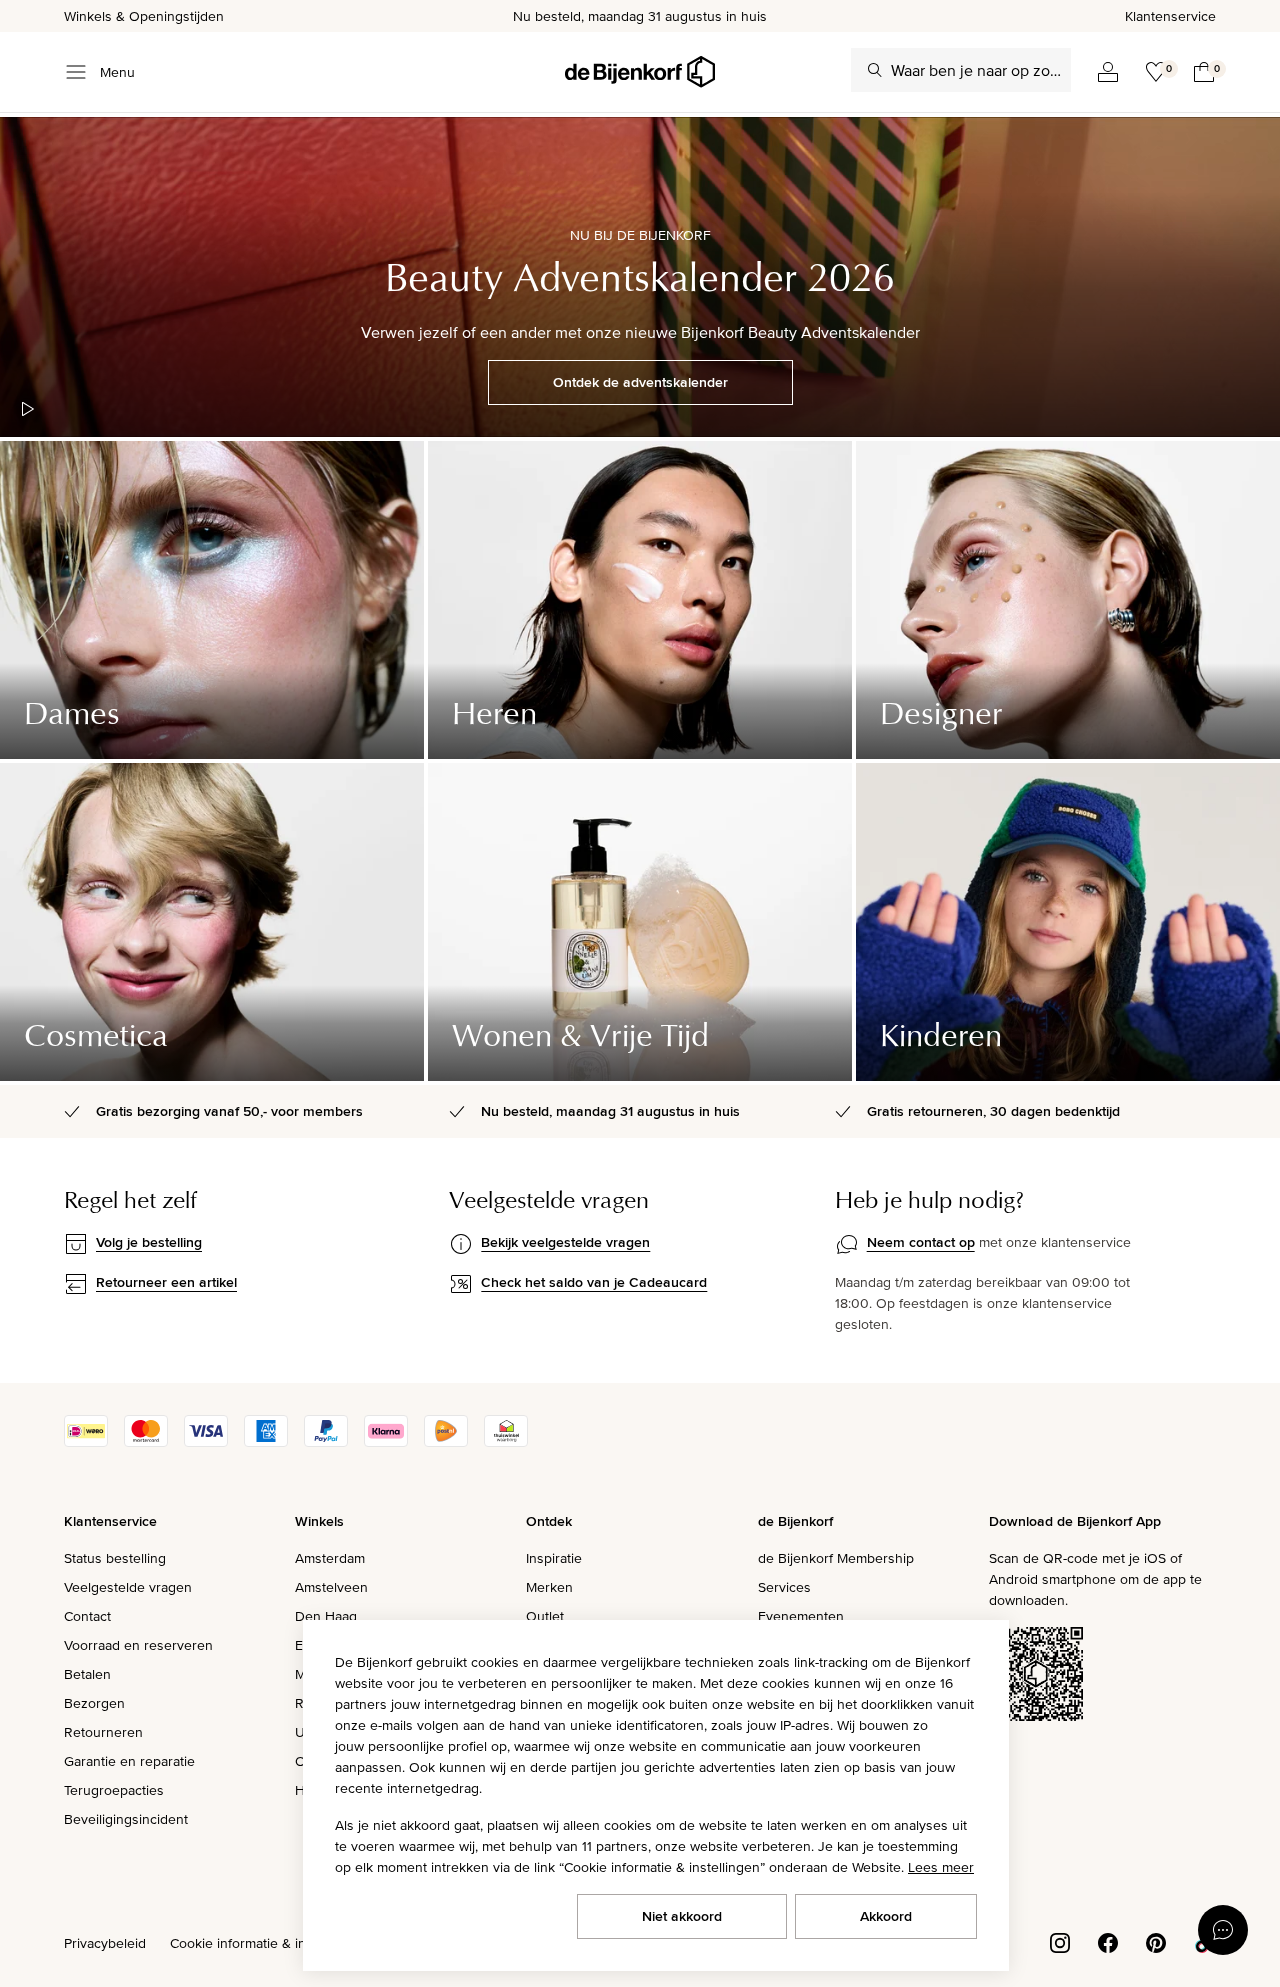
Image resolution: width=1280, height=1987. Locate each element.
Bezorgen (94, 1703)
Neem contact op (921, 1242)
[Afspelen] (28, 409)
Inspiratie (554, 1558)
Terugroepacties (114, 1790)
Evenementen (801, 1616)
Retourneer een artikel (166, 1282)
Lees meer (941, 1867)
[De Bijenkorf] (640, 72)
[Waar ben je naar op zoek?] (875, 70)
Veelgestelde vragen (128, 1587)
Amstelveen (331, 1587)
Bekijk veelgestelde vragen (565, 1242)
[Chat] (1223, 1930)
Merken (549, 1587)
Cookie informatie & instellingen (268, 1943)
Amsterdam (330, 1558)
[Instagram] (1060, 1941)
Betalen (87, 1674)
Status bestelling (115, 1558)
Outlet (545, 1616)
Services (784, 1587)
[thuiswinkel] (506, 1442)
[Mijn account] (1108, 72)
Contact (87, 1616)
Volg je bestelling (149, 1242)
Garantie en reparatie (129, 1761)
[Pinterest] (1156, 1941)
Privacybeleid (105, 1943)
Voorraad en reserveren (138, 1645)
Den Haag (326, 1616)
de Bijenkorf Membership (836, 1558)
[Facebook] (1108, 1941)
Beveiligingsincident (126, 1819)
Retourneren (103, 1732)
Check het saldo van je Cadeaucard (594, 1282)
